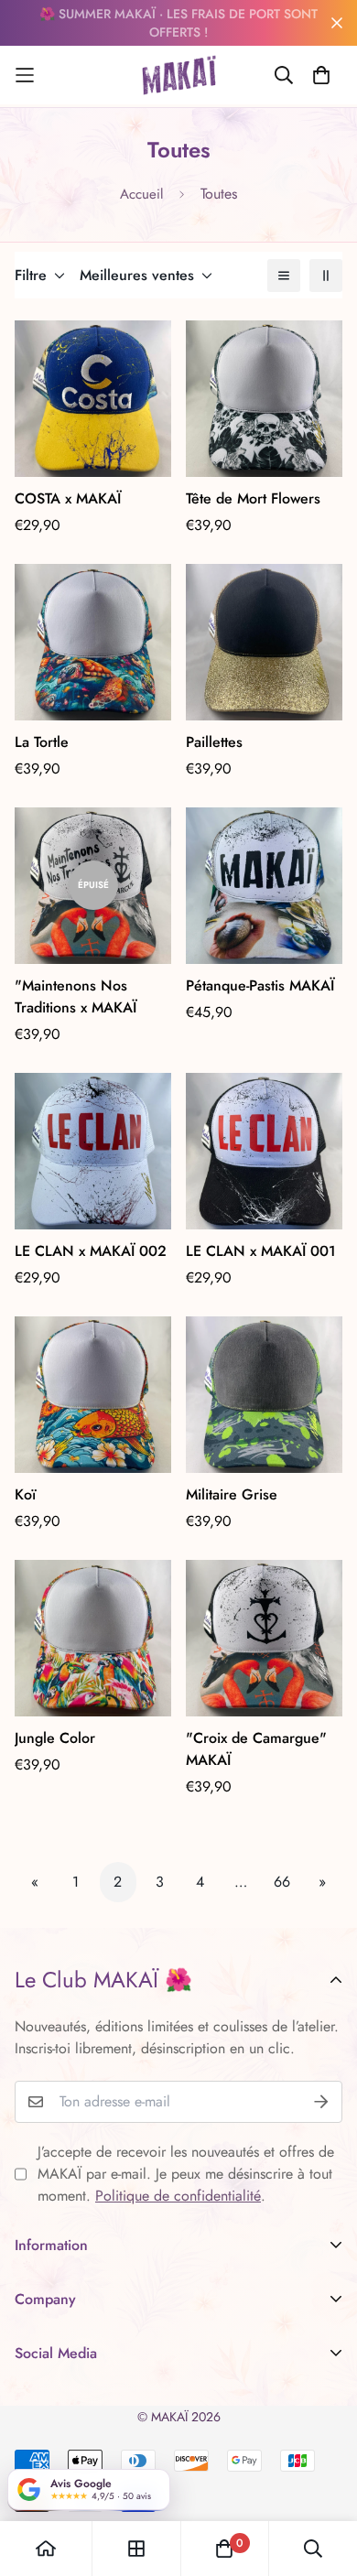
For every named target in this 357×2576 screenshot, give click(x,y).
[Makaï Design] (179, 75)
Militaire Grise (232, 1494)
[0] (224, 2549)
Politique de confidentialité (178, 2196)
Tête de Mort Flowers (253, 498)
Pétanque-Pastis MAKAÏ (260, 985)
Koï (25, 1494)
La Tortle (42, 742)
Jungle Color (55, 1738)
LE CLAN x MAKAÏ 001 (261, 1251)
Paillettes (214, 742)
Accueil (141, 194)
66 (282, 1882)
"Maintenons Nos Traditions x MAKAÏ (76, 996)
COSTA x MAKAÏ (68, 498)
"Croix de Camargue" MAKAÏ (256, 1749)
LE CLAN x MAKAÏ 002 (91, 1251)
